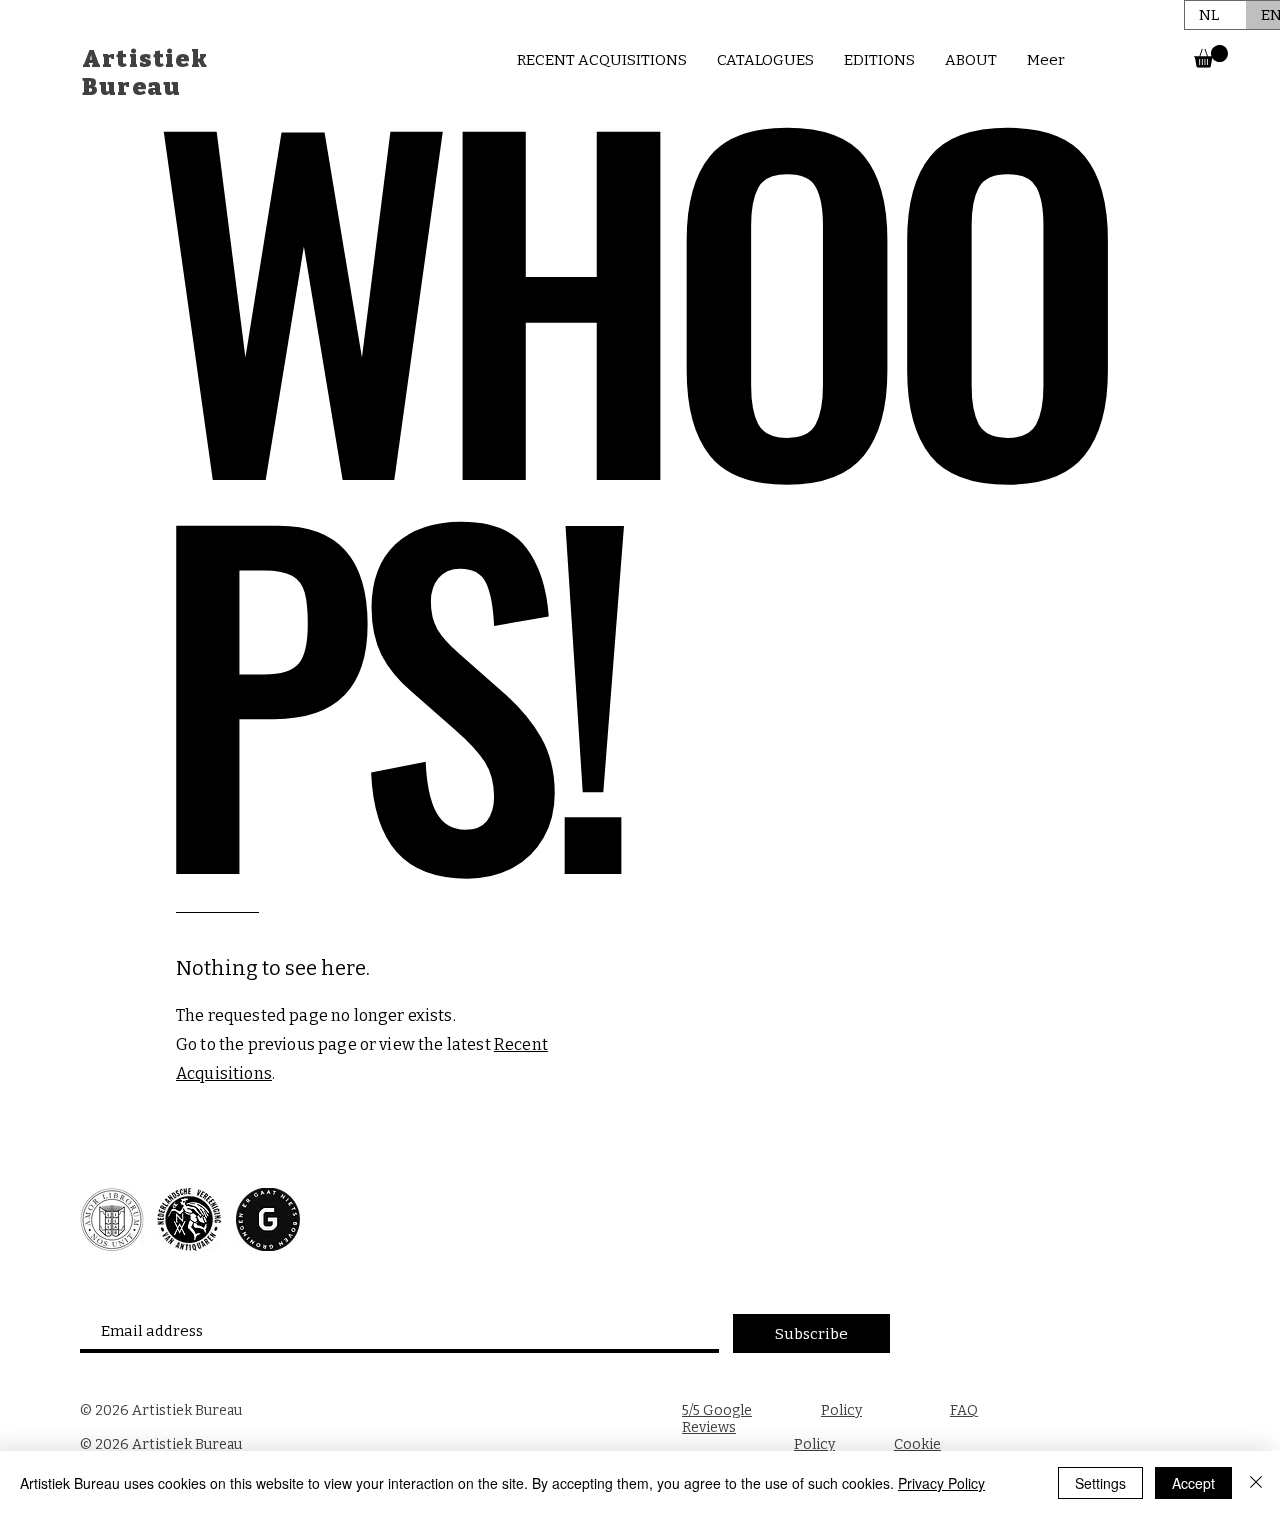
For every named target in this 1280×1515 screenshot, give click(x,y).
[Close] (1256, 1483)
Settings (1100, 1483)
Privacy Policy (941, 1483)
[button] (1211, 56)
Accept (1193, 1483)
